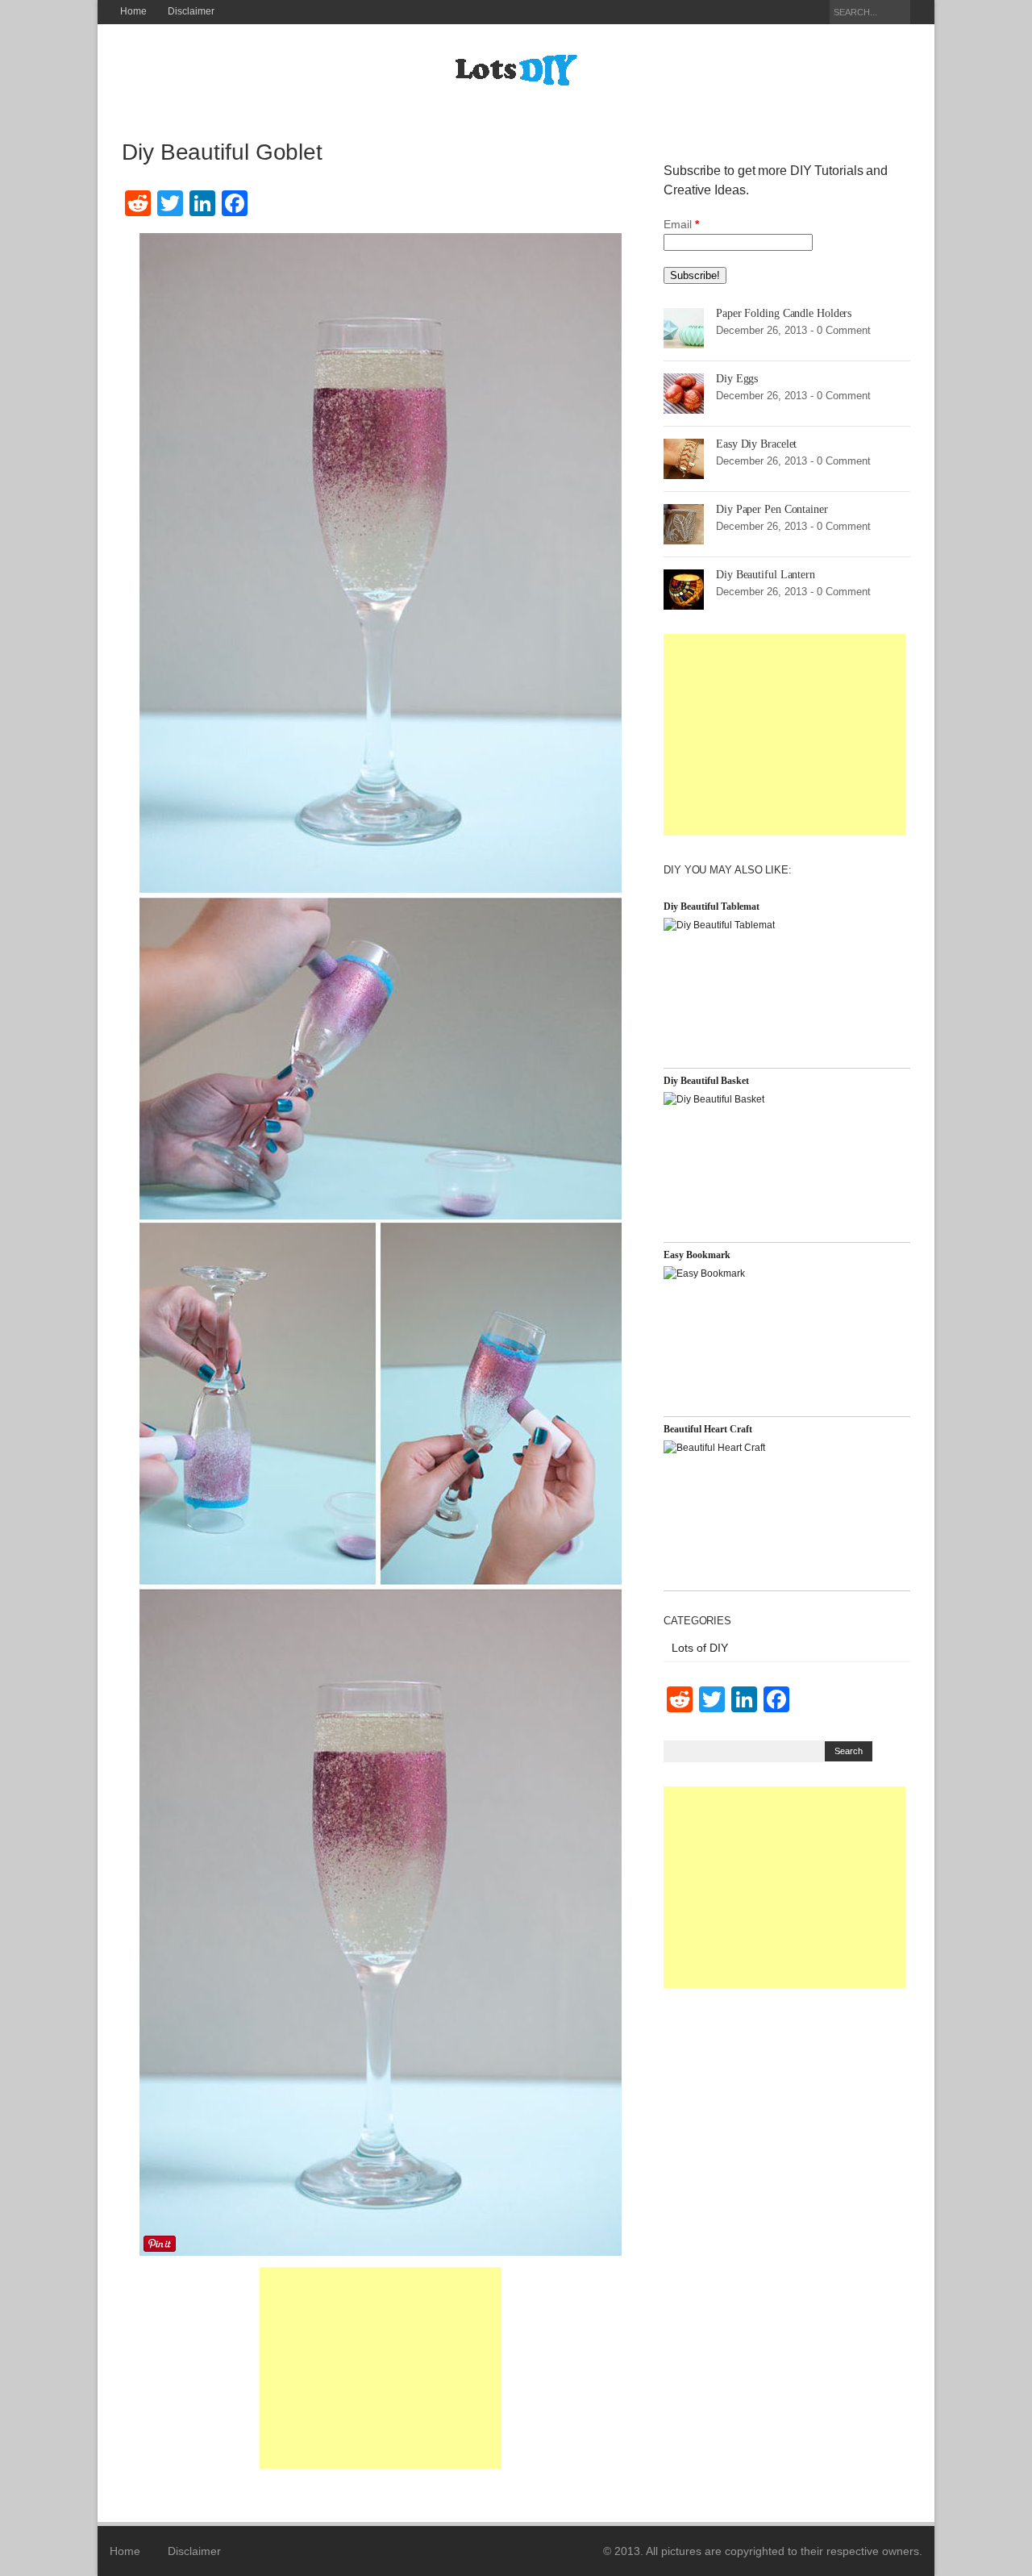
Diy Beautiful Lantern (766, 575)
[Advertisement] (381, 2368)
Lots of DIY (700, 1648)
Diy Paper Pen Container (772, 509)
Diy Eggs (737, 379)
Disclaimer (191, 11)
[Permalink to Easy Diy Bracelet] (684, 458)
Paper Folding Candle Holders (784, 313)
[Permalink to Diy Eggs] (684, 393)
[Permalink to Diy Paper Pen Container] (684, 523)
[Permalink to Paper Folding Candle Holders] (684, 327)
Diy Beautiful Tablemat (712, 907)
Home (133, 11)
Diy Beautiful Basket (706, 1081)
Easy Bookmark (697, 1255)
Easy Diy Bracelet (756, 444)
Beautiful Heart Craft (708, 1429)
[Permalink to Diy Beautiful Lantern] (684, 589)
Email (681, 224)
